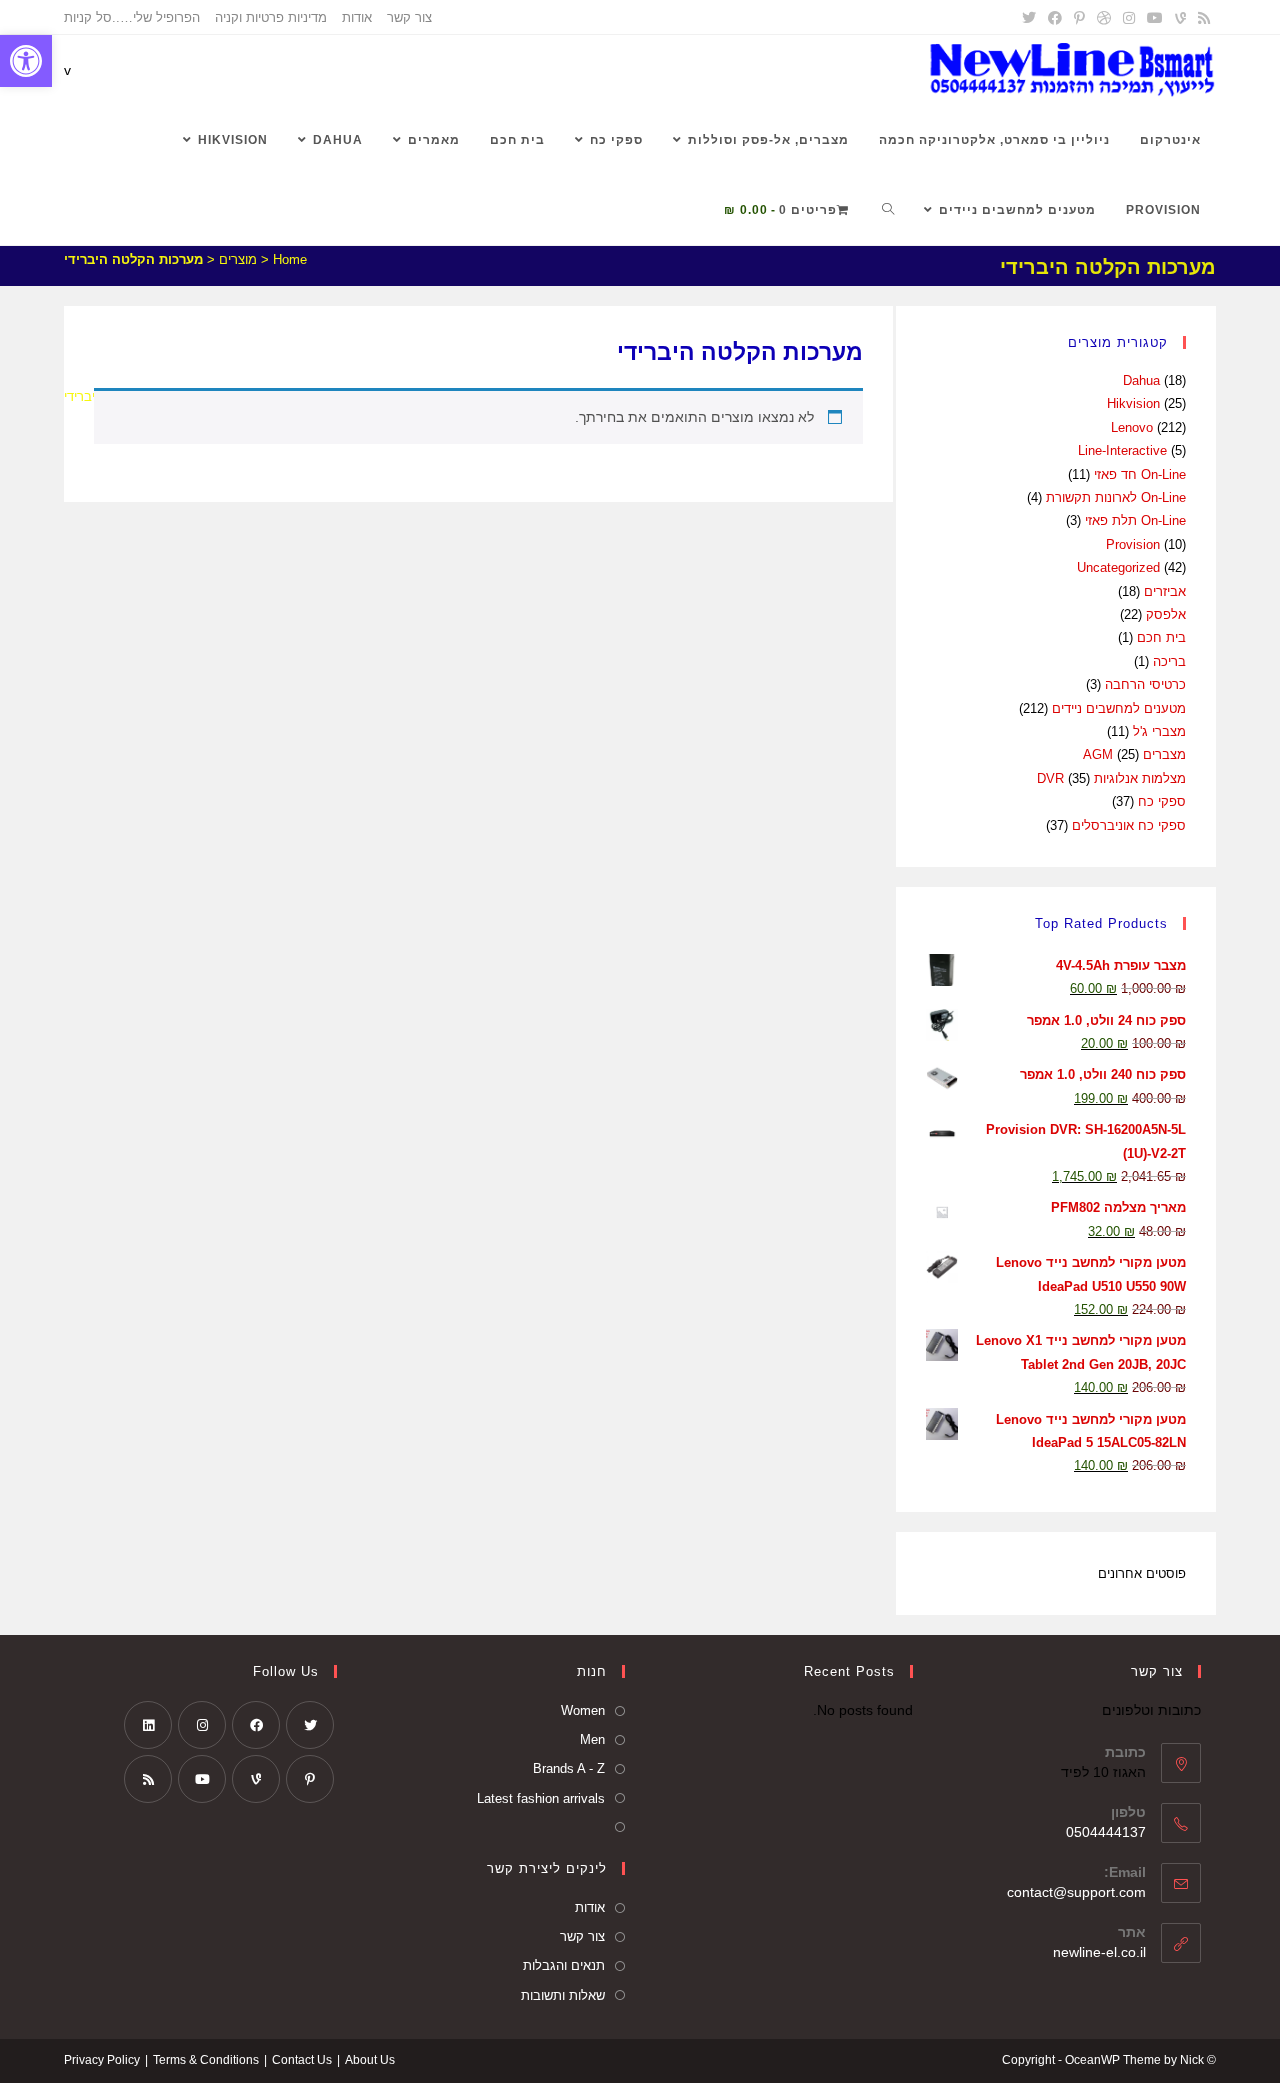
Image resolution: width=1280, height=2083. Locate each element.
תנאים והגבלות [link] (564, 1965)
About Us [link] (370, 2060)
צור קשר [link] (409, 17)
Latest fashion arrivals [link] (541, 1798)
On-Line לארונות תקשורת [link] (1116, 497)
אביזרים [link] (1165, 591)
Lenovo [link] (1132, 427)
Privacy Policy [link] (102, 2060)
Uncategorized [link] (1118, 567)
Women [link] (583, 1710)
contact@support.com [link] (1076, 1892)
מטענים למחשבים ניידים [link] (1119, 708)
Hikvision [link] (1133, 403)
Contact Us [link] (302, 2060)
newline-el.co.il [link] (1099, 1952)
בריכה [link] (1169, 661)
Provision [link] (1133, 544)
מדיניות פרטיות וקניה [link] (271, 17)
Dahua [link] (1141, 380)
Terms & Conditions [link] (206, 2060)
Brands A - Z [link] (569, 1768)
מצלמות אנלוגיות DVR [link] (1111, 778)
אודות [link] (357, 17)
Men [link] (592, 1739)
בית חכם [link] (1161, 637)
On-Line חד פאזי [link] (1140, 474)
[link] (26, 61)
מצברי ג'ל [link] (1159, 731)
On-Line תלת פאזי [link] (1135, 520)
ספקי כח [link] (1162, 801)
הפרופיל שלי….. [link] (156, 17)
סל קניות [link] (88, 17)
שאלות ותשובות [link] (563, 1995)
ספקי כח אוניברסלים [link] (1129, 825)
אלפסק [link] (1166, 614)
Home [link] (290, 259)
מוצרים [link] (238, 259)
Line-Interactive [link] (1122, 450)
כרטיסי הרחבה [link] (1145, 684)
